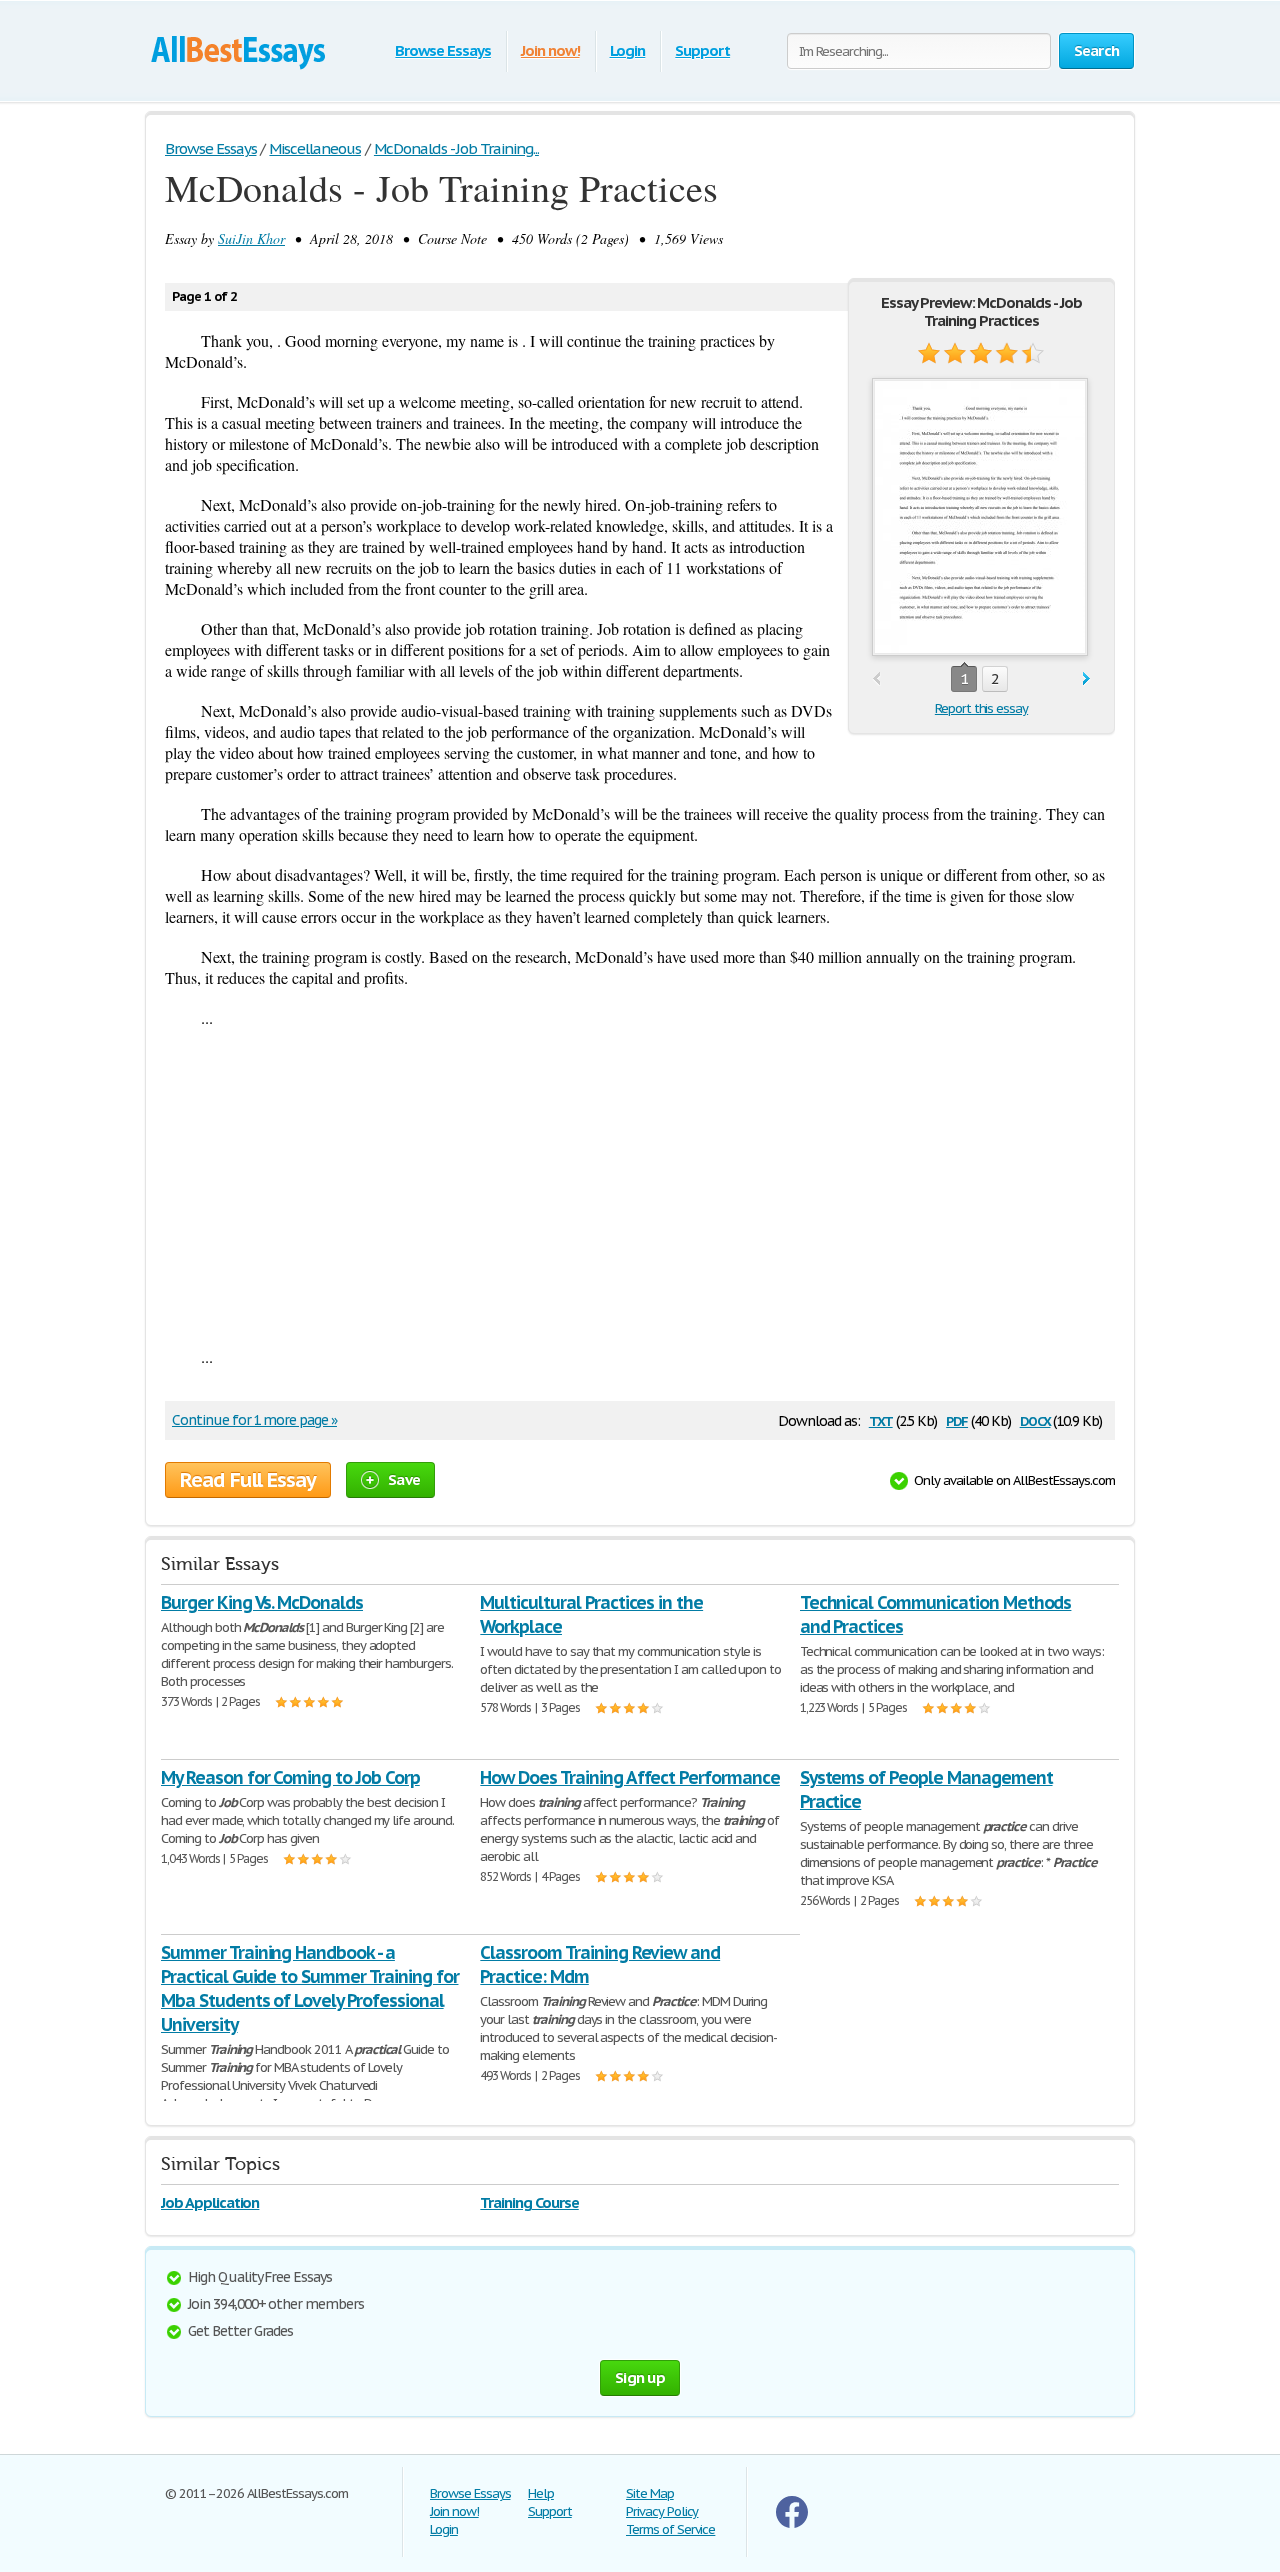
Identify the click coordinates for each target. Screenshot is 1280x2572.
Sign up (640, 2377)
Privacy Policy (662, 2511)
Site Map (650, 2493)
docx (1035, 1419)
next (1086, 679)
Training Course (529, 2202)
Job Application (210, 2202)
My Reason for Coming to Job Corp (290, 1777)
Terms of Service (670, 2529)
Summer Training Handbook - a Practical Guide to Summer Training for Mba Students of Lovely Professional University (309, 1988)
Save (404, 1479)
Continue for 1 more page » (254, 1420)
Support (702, 50)
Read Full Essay (248, 1480)
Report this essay (981, 708)
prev (876, 679)
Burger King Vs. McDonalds (262, 1602)
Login (628, 50)
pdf (957, 1419)
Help (541, 2493)
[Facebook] (792, 2523)
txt (881, 1419)
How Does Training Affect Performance (630, 1777)
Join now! (550, 50)
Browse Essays (442, 50)
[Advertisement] (640, 1187)
